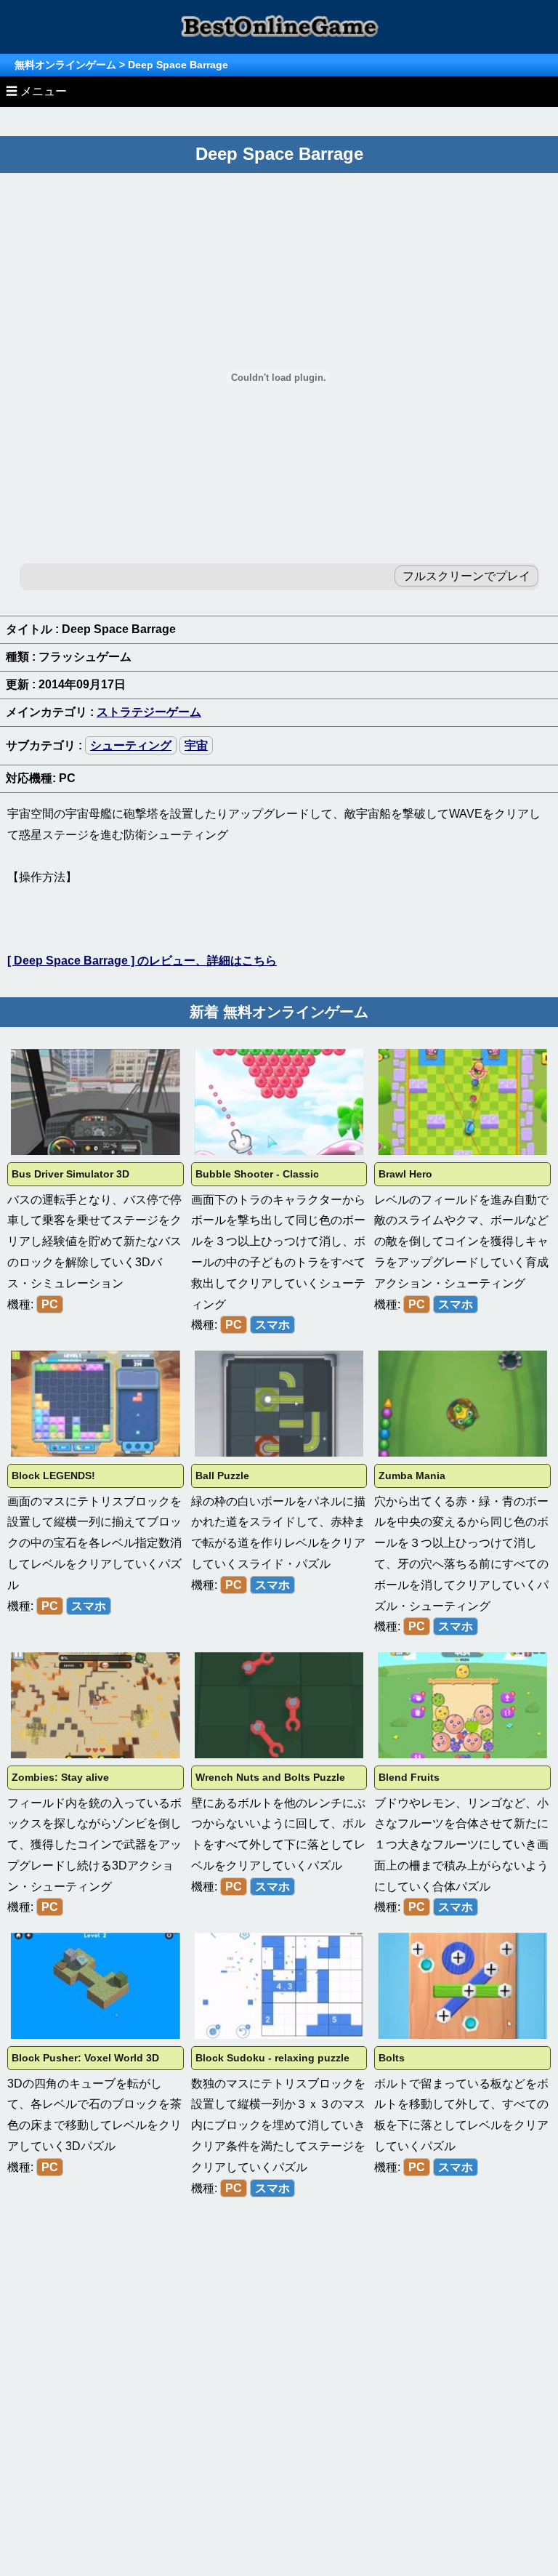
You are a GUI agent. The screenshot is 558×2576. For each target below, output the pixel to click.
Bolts (392, 2058)
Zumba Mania (412, 1476)
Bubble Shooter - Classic (257, 1174)
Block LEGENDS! (53, 1476)
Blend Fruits (409, 1777)
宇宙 (196, 745)
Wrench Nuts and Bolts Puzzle (270, 1777)
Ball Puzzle (222, 1476)
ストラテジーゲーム (149, 712)
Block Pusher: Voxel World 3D (85, 2058)
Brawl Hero (405, 1174)
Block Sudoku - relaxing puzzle (272, 2058)
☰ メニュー (36, 91)
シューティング (131, 745)
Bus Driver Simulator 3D (70, 1174)
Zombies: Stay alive (60, 1777)
